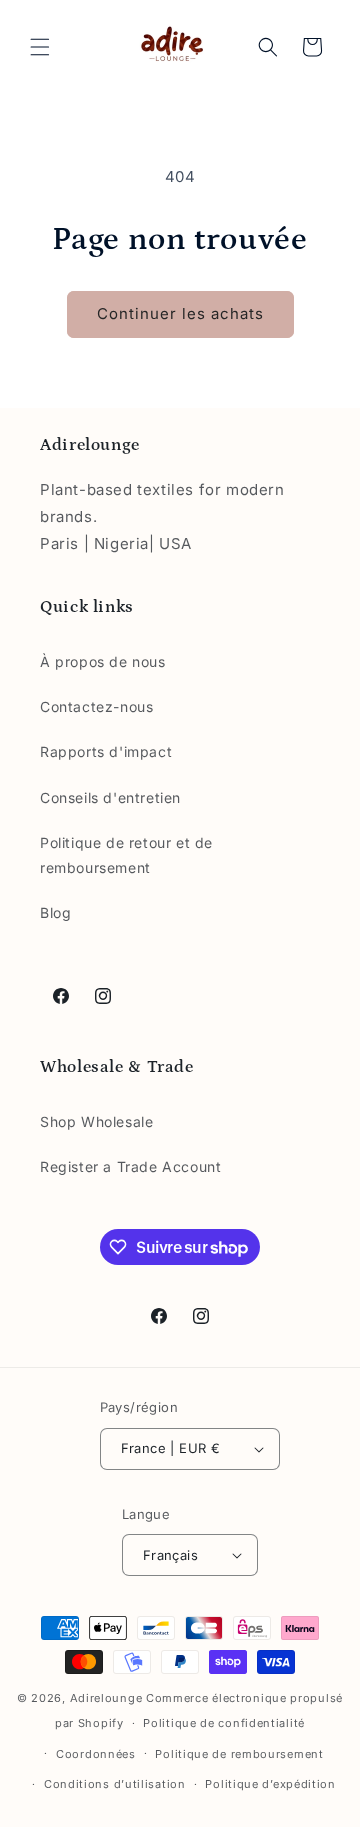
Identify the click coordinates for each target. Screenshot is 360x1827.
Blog (55, 912)
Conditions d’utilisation (115, 1784)
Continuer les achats (180, 313)
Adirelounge (108, 1698)
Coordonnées (96, 1754)
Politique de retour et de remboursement (126, 855)
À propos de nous (103, 661)
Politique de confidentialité (224, 1723)
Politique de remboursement (239, 1754)
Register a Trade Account (130, 1166)
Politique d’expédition (270, 1784)
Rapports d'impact (106, 751)
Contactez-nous (96, 706)
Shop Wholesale (96, 1121)
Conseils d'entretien (110, 797)
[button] (40, 47)
